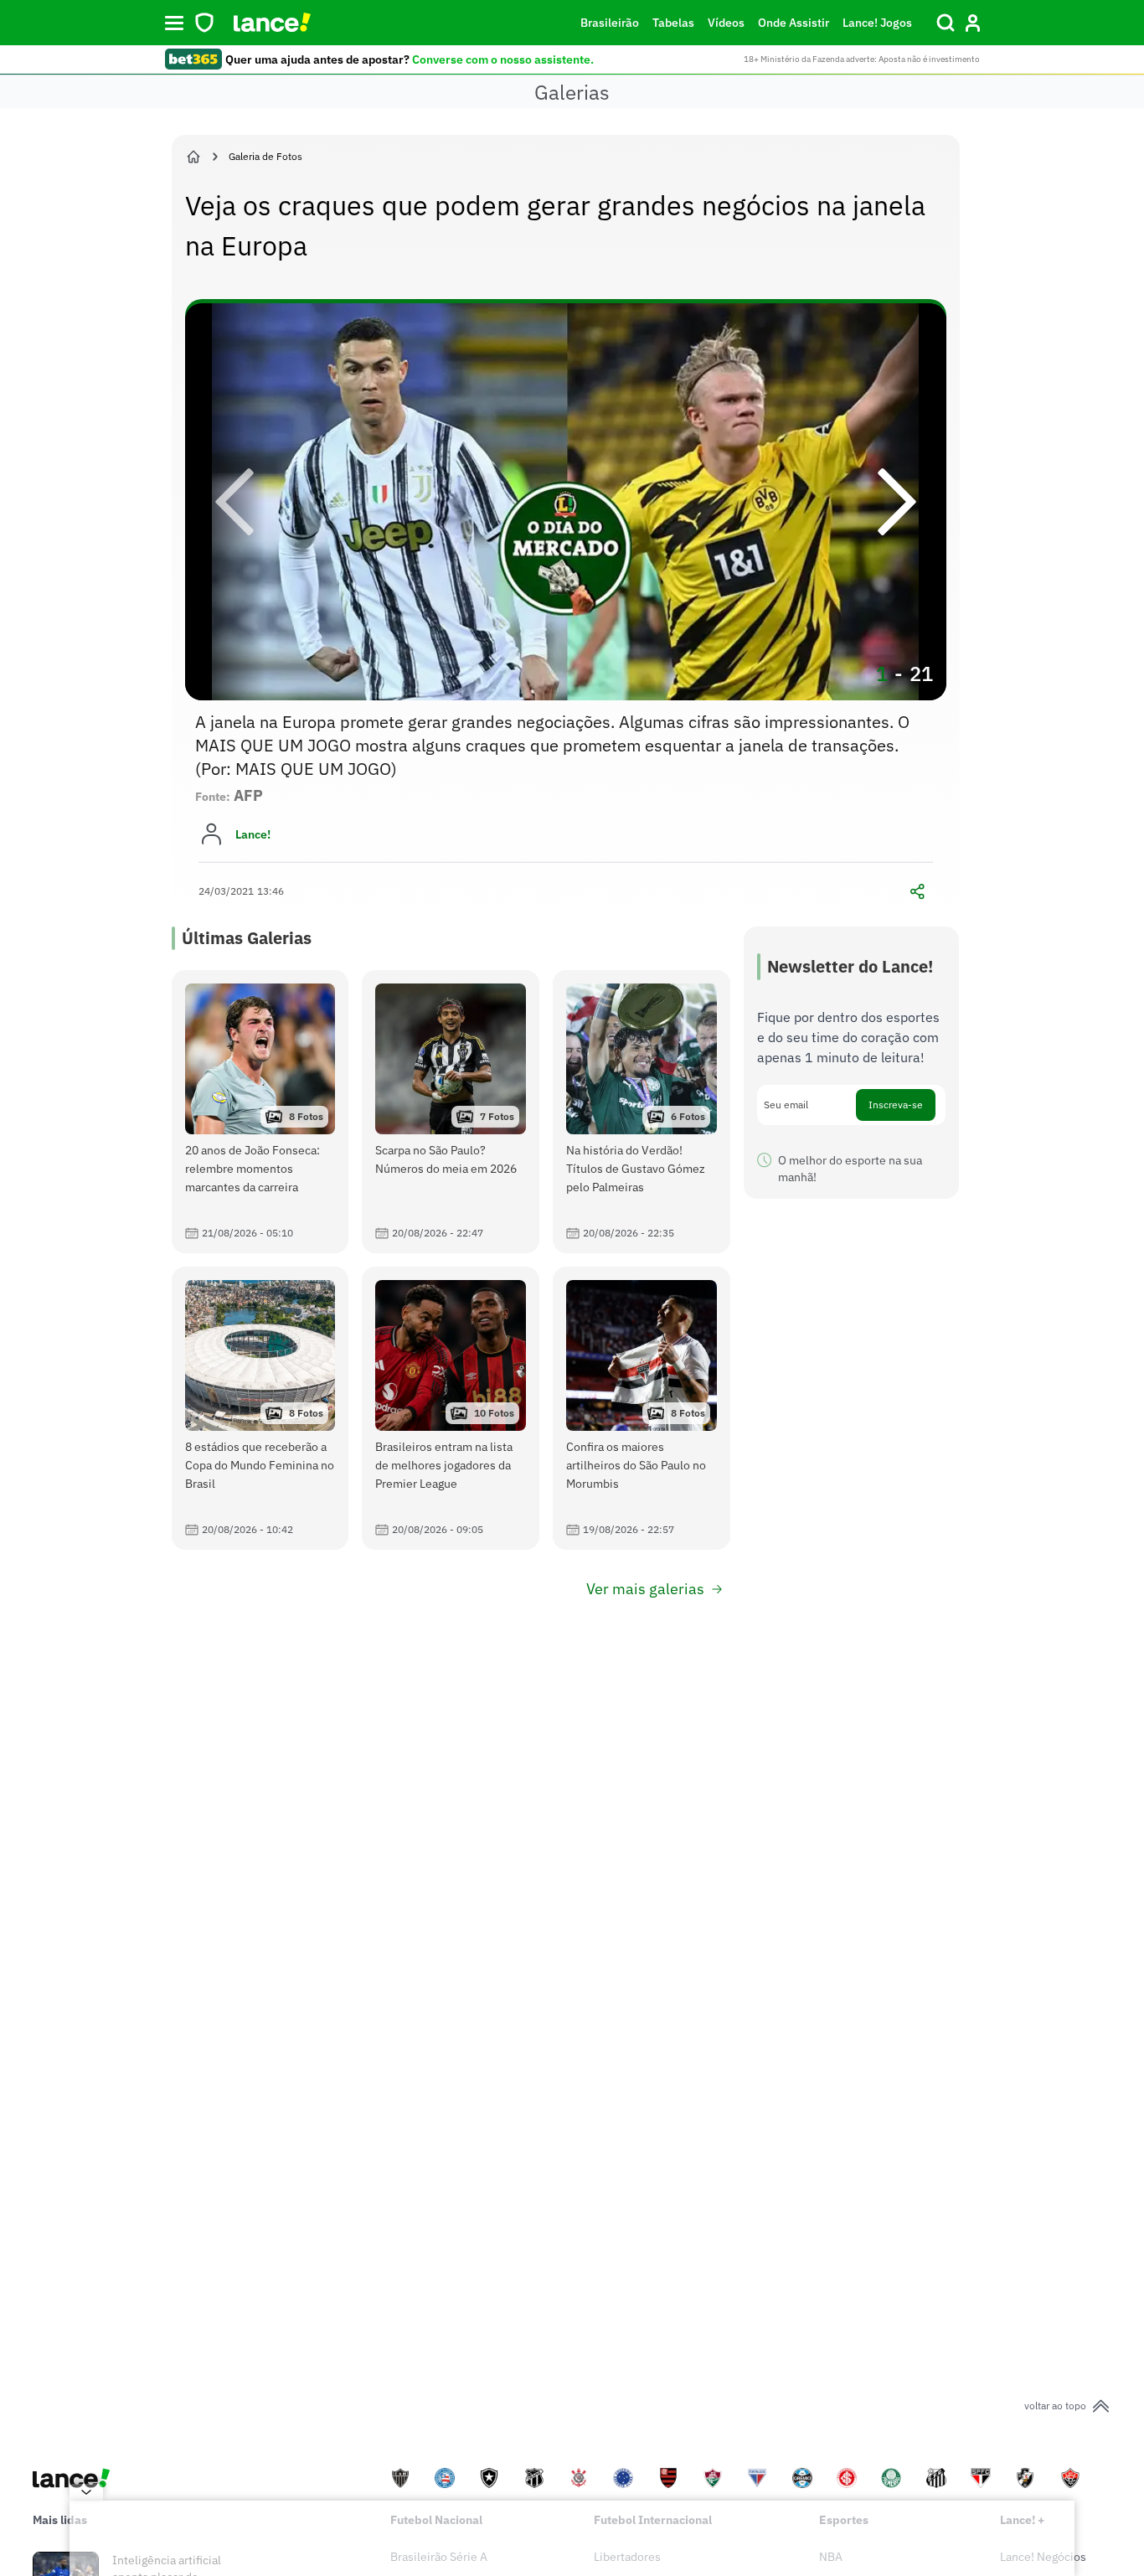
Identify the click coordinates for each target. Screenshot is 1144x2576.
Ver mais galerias (645, 1589)
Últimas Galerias (247, 938)
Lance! (253, 834)
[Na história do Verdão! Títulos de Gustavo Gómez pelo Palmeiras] (642, 1112)
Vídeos (726, 23)
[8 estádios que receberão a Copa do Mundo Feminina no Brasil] (260, 1408)
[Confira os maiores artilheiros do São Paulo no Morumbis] (642, 1408)
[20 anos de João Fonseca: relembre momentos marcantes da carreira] (260, 1112)
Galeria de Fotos (265, 156)
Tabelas (673, 23)
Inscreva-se (896, 1105)
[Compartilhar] (918, 891)
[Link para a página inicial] (193, 157)
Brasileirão (610, 23)
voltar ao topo (1055, 2406)
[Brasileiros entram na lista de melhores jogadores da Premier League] (451, 1408)
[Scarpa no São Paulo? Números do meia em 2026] (451, 1112)
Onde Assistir (794, 23)
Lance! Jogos (877, 23)
